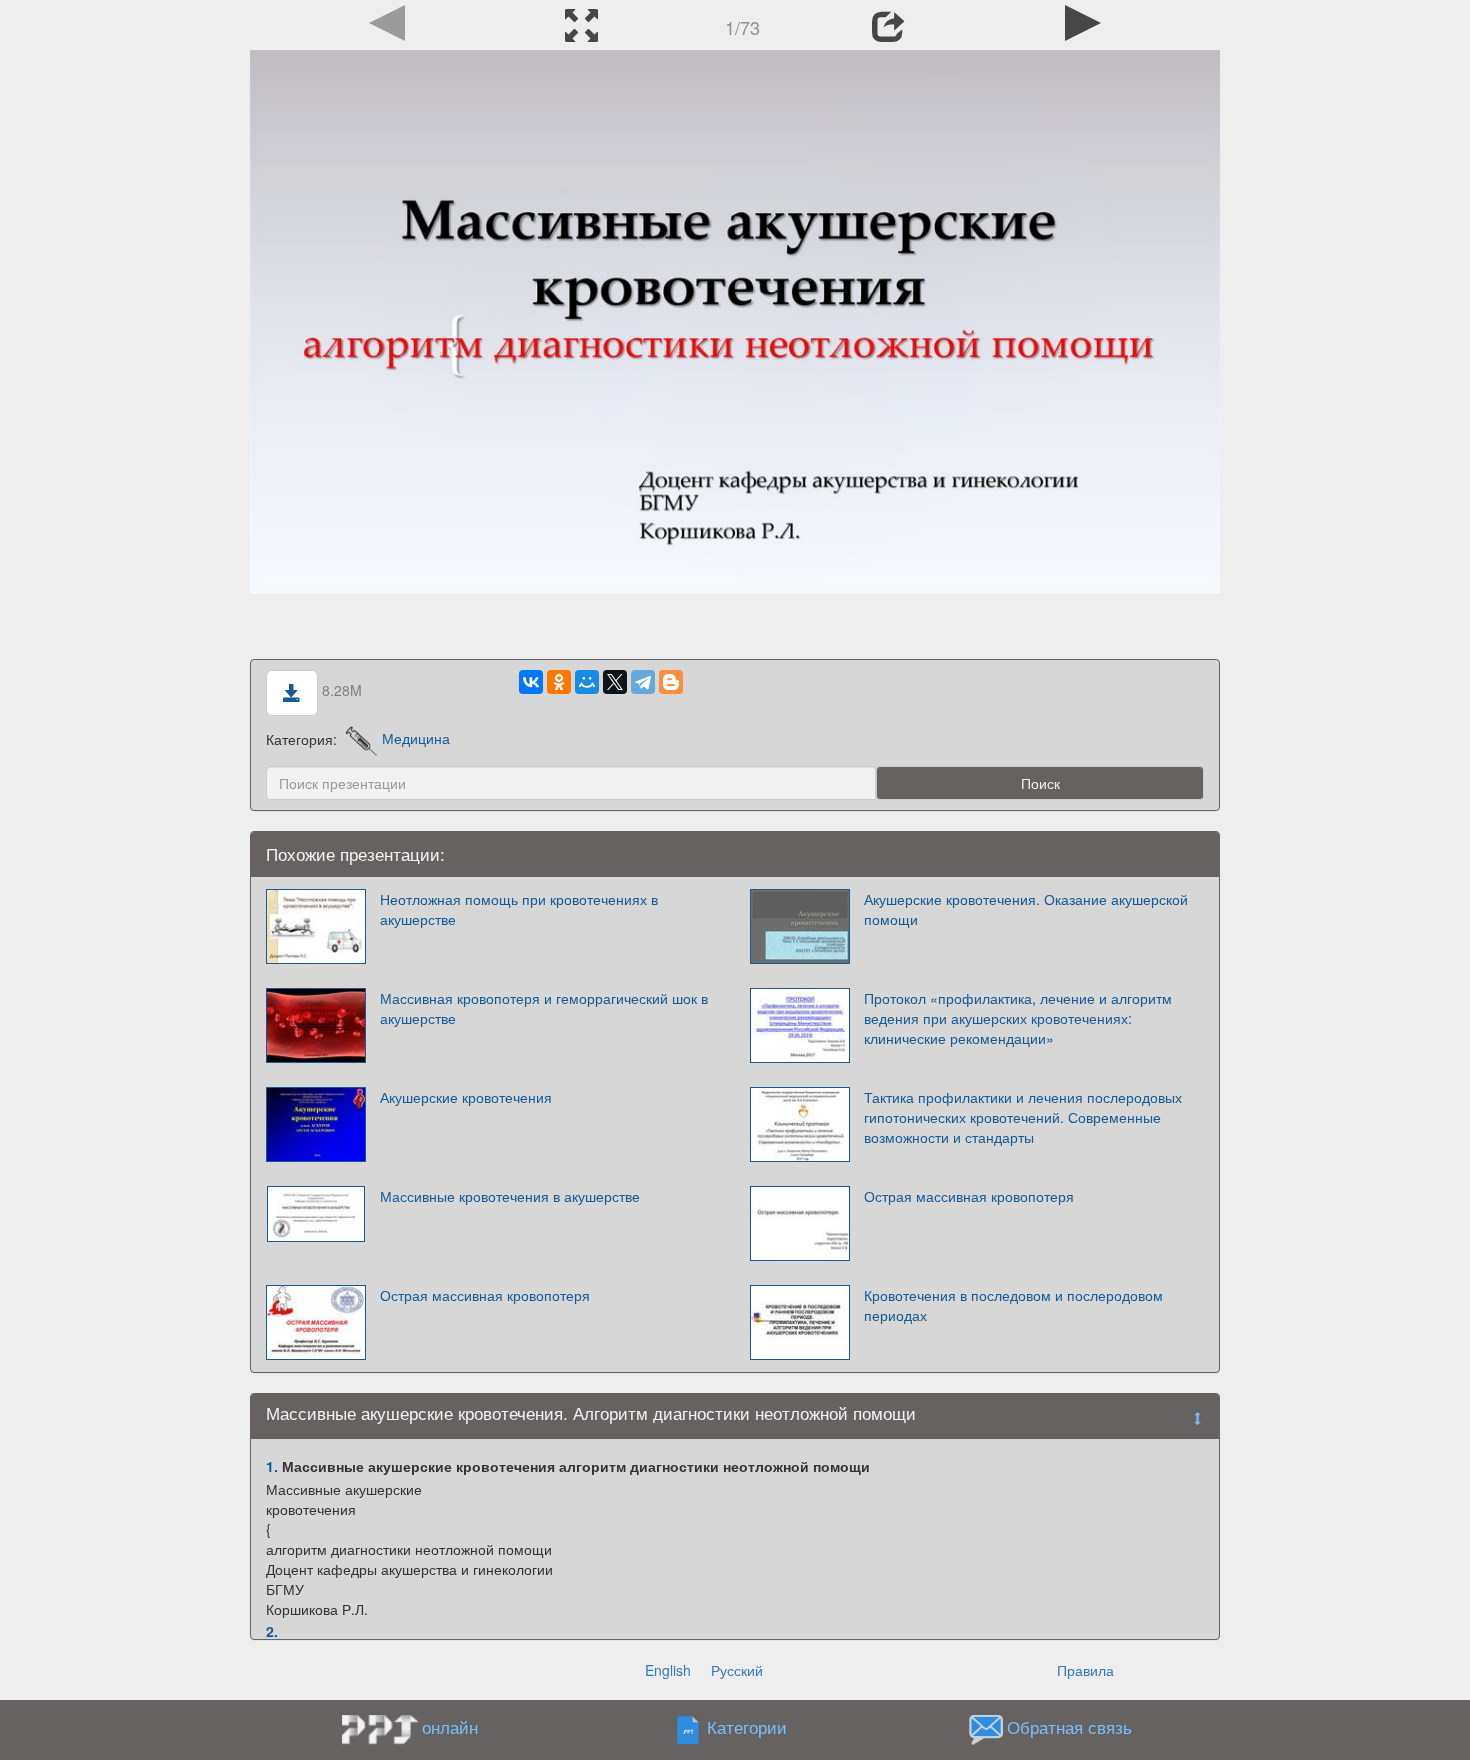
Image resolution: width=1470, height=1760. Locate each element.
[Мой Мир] (587, 682)
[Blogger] (671, 682)
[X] (615, 682)
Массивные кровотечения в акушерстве (510, 1196)
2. (272, 1631)
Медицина (416, 738)
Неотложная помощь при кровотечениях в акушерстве (519, 909)
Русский (737, 1670)
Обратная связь (1069, 1727)
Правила (1085, 1670)
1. (272, 1466)
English (668, 1670)
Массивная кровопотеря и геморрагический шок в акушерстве (544, 1008)
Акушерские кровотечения (466, 1097)
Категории (747, 1727)
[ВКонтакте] (531, 682)
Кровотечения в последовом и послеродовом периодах (1013, 1305)
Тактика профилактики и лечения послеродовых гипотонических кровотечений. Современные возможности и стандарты (1023, 1117)
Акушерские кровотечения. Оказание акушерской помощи (1026, 909)
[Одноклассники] (559, 682)
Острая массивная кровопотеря (969, 1196)
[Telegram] (643, 682)
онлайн (450, 1727)
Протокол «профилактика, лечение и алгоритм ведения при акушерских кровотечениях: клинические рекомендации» (1018, 1018)
